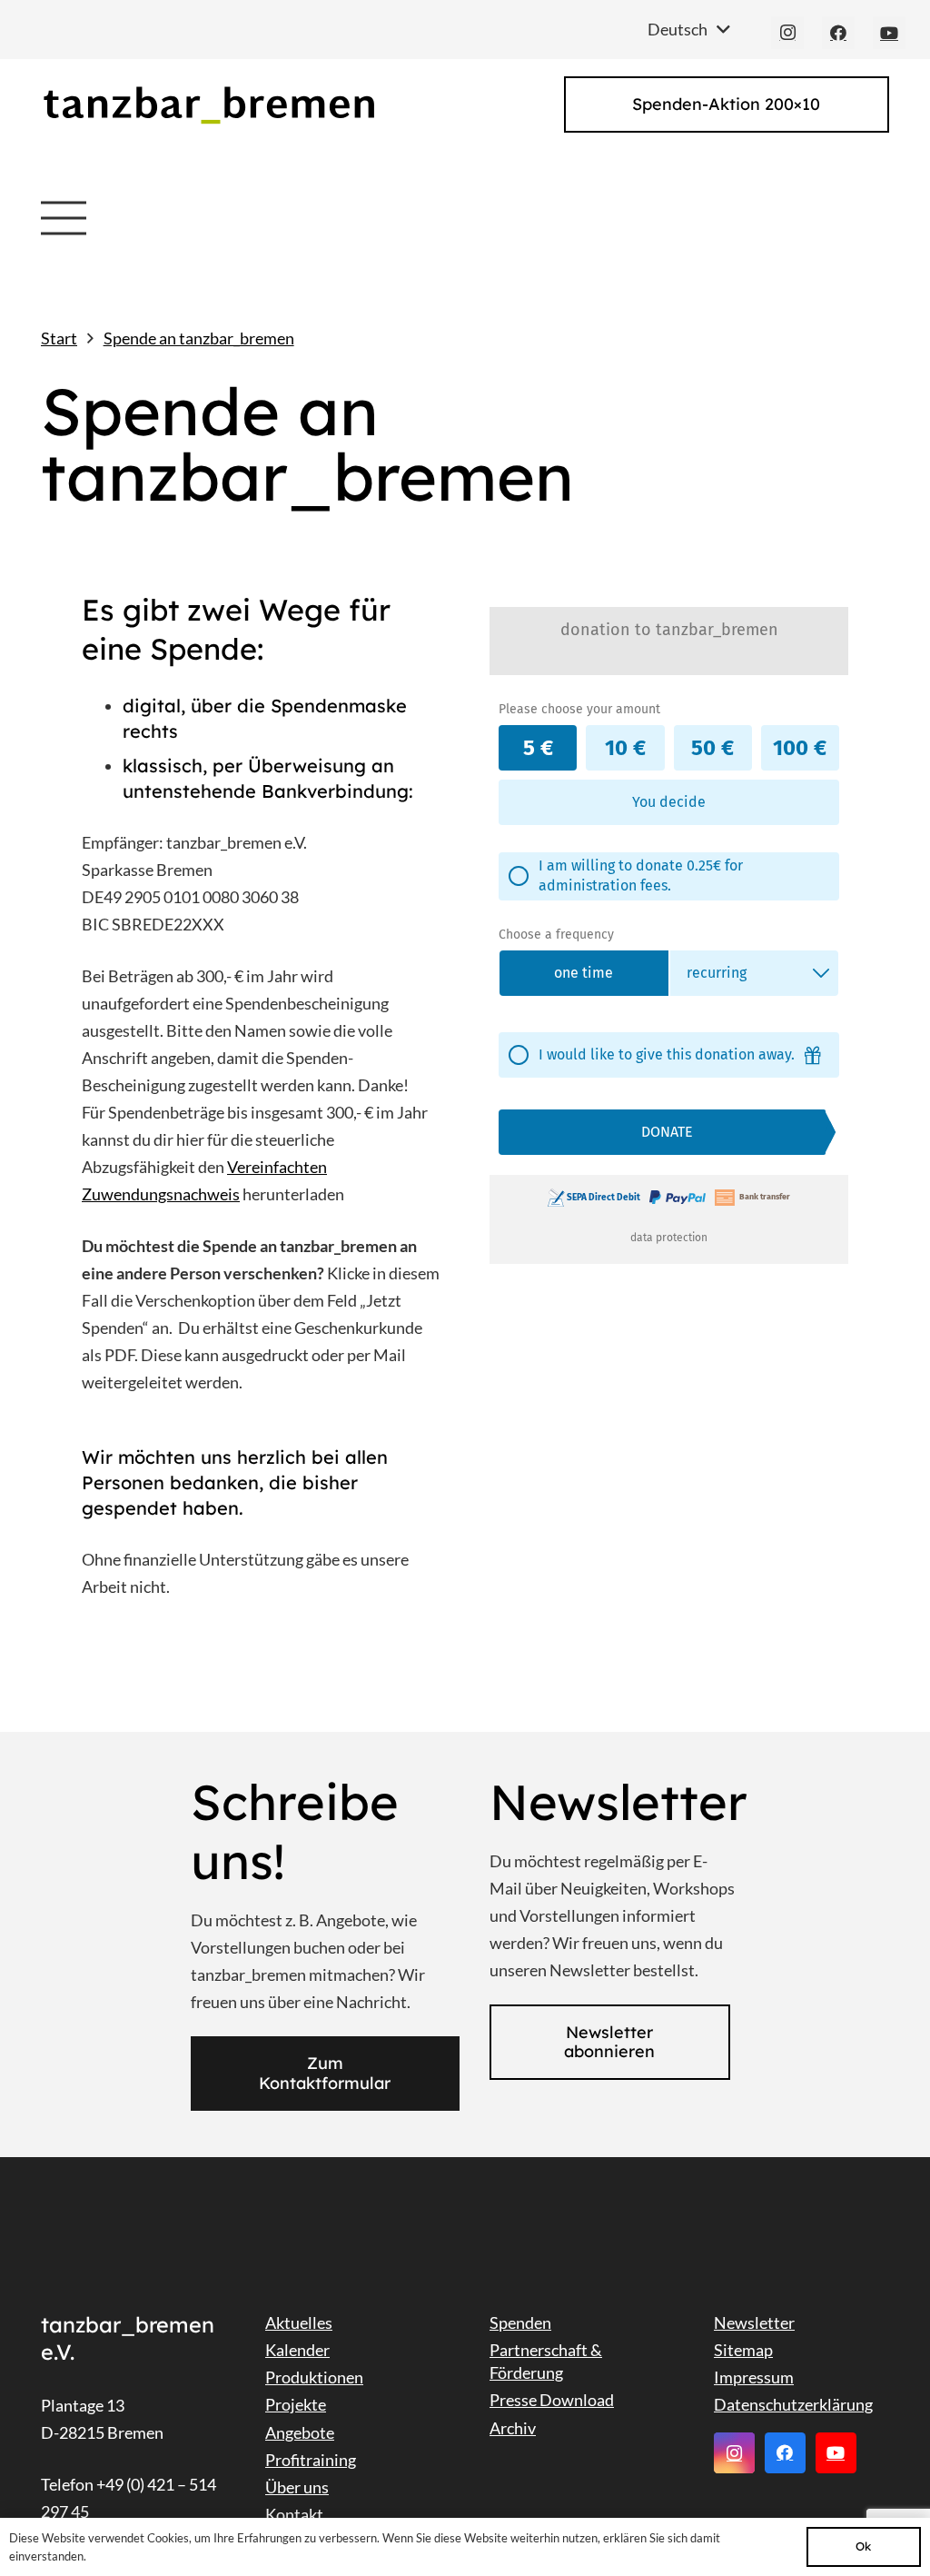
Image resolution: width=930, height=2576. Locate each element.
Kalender (297, 2350)
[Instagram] (787, 33)
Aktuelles (299, 2322)
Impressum (754, 2377)
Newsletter (754, 2322)
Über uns (297, 2487)
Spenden (520, 2322)
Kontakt (294, 2514)
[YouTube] (889, 33)
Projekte (296, 2404)
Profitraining (311, 2460)
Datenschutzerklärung (793, 2404)
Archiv (513, 2428)
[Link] (208, 105)
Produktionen (314, 2377)
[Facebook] (838, 33)
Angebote (300, 2432)
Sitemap (743, 2350)
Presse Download (552, 2400)
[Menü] (64, 218)
